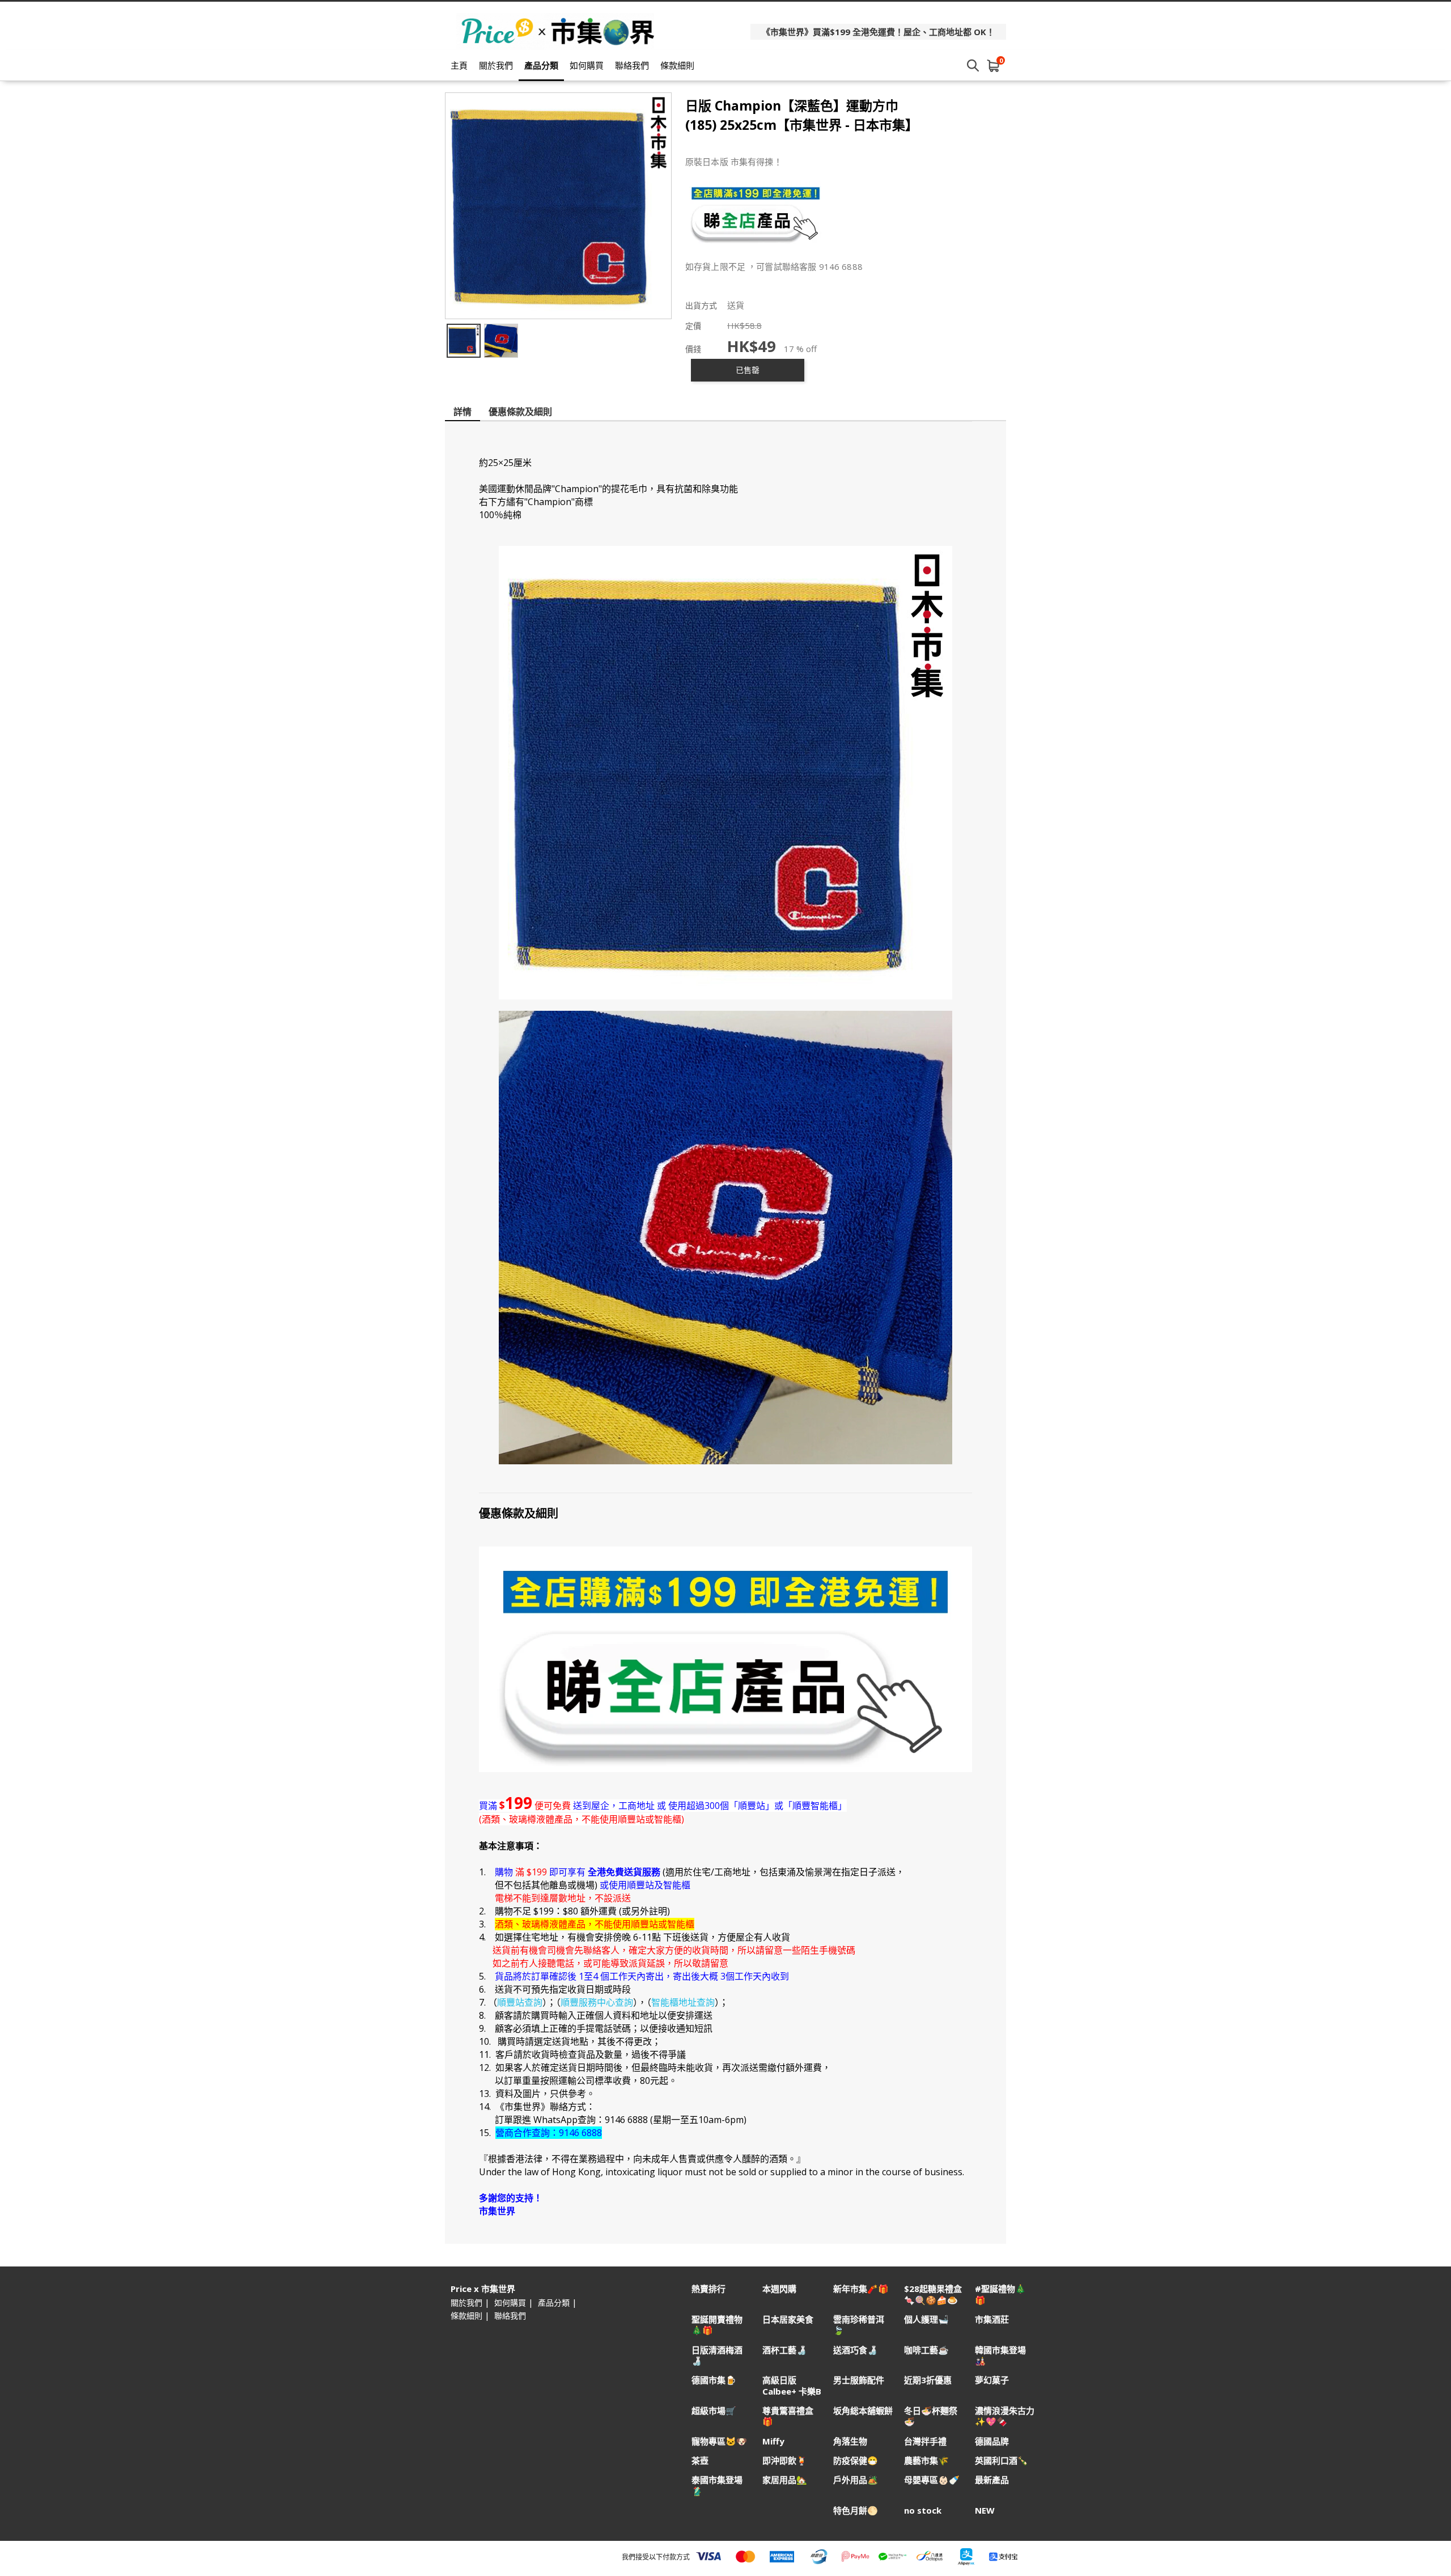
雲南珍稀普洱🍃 (859, 2325)
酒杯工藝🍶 (785, 2350)
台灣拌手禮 (925, 2441)
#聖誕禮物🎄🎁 (1000, 2294)
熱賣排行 (708, 2289)
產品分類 (541, 65)
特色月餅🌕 (856, 2511)
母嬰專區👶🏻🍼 (932, 2480)
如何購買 (587, 65)
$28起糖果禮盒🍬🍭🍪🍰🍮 (933, 2294)
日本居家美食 (788, 2319)
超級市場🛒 (714, 2411)
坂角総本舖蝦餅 (863, 2411)
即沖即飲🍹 (785, 2461)
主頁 (459, 65)
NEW (985, 2511)
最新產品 (992, 2480)
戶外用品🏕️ (856, 2480)
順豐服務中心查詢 (597, 2002)
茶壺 (700, 2461)
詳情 (463, 412)
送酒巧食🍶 (856, 2350)
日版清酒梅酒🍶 (717, 2355)
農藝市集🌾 (926, 2461)
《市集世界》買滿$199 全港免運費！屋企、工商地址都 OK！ (878, 32)
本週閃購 (779, 2289)
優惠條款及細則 (520, 412)
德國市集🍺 (714, 2380)
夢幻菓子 (992, 2380)
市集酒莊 (992, 2319)
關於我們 (496, 65)
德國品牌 (992, 2441)
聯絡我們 (632, 65)
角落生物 (850, 2441)
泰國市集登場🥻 (717, 2485)
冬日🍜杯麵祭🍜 (931, 2416)
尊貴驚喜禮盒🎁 (788, 2416)
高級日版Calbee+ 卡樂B (792, 2386)
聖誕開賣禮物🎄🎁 (717, 2325)
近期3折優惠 (928, 2380)
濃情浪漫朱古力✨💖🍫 (1005, 2416)
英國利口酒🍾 (1002, 2461)
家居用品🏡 (785, 2480)
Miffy (773, 2441)
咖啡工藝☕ (926, 2350)
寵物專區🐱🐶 (719, 2441)
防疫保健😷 (856, 2461)
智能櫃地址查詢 (683, 2002)
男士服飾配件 (859, 2380)
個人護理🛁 (926, 2319)
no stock (923, 2511)
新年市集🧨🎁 (861, 2289)
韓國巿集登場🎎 (1000, 2355)
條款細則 (677, 65)
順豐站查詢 (520, 2002)
